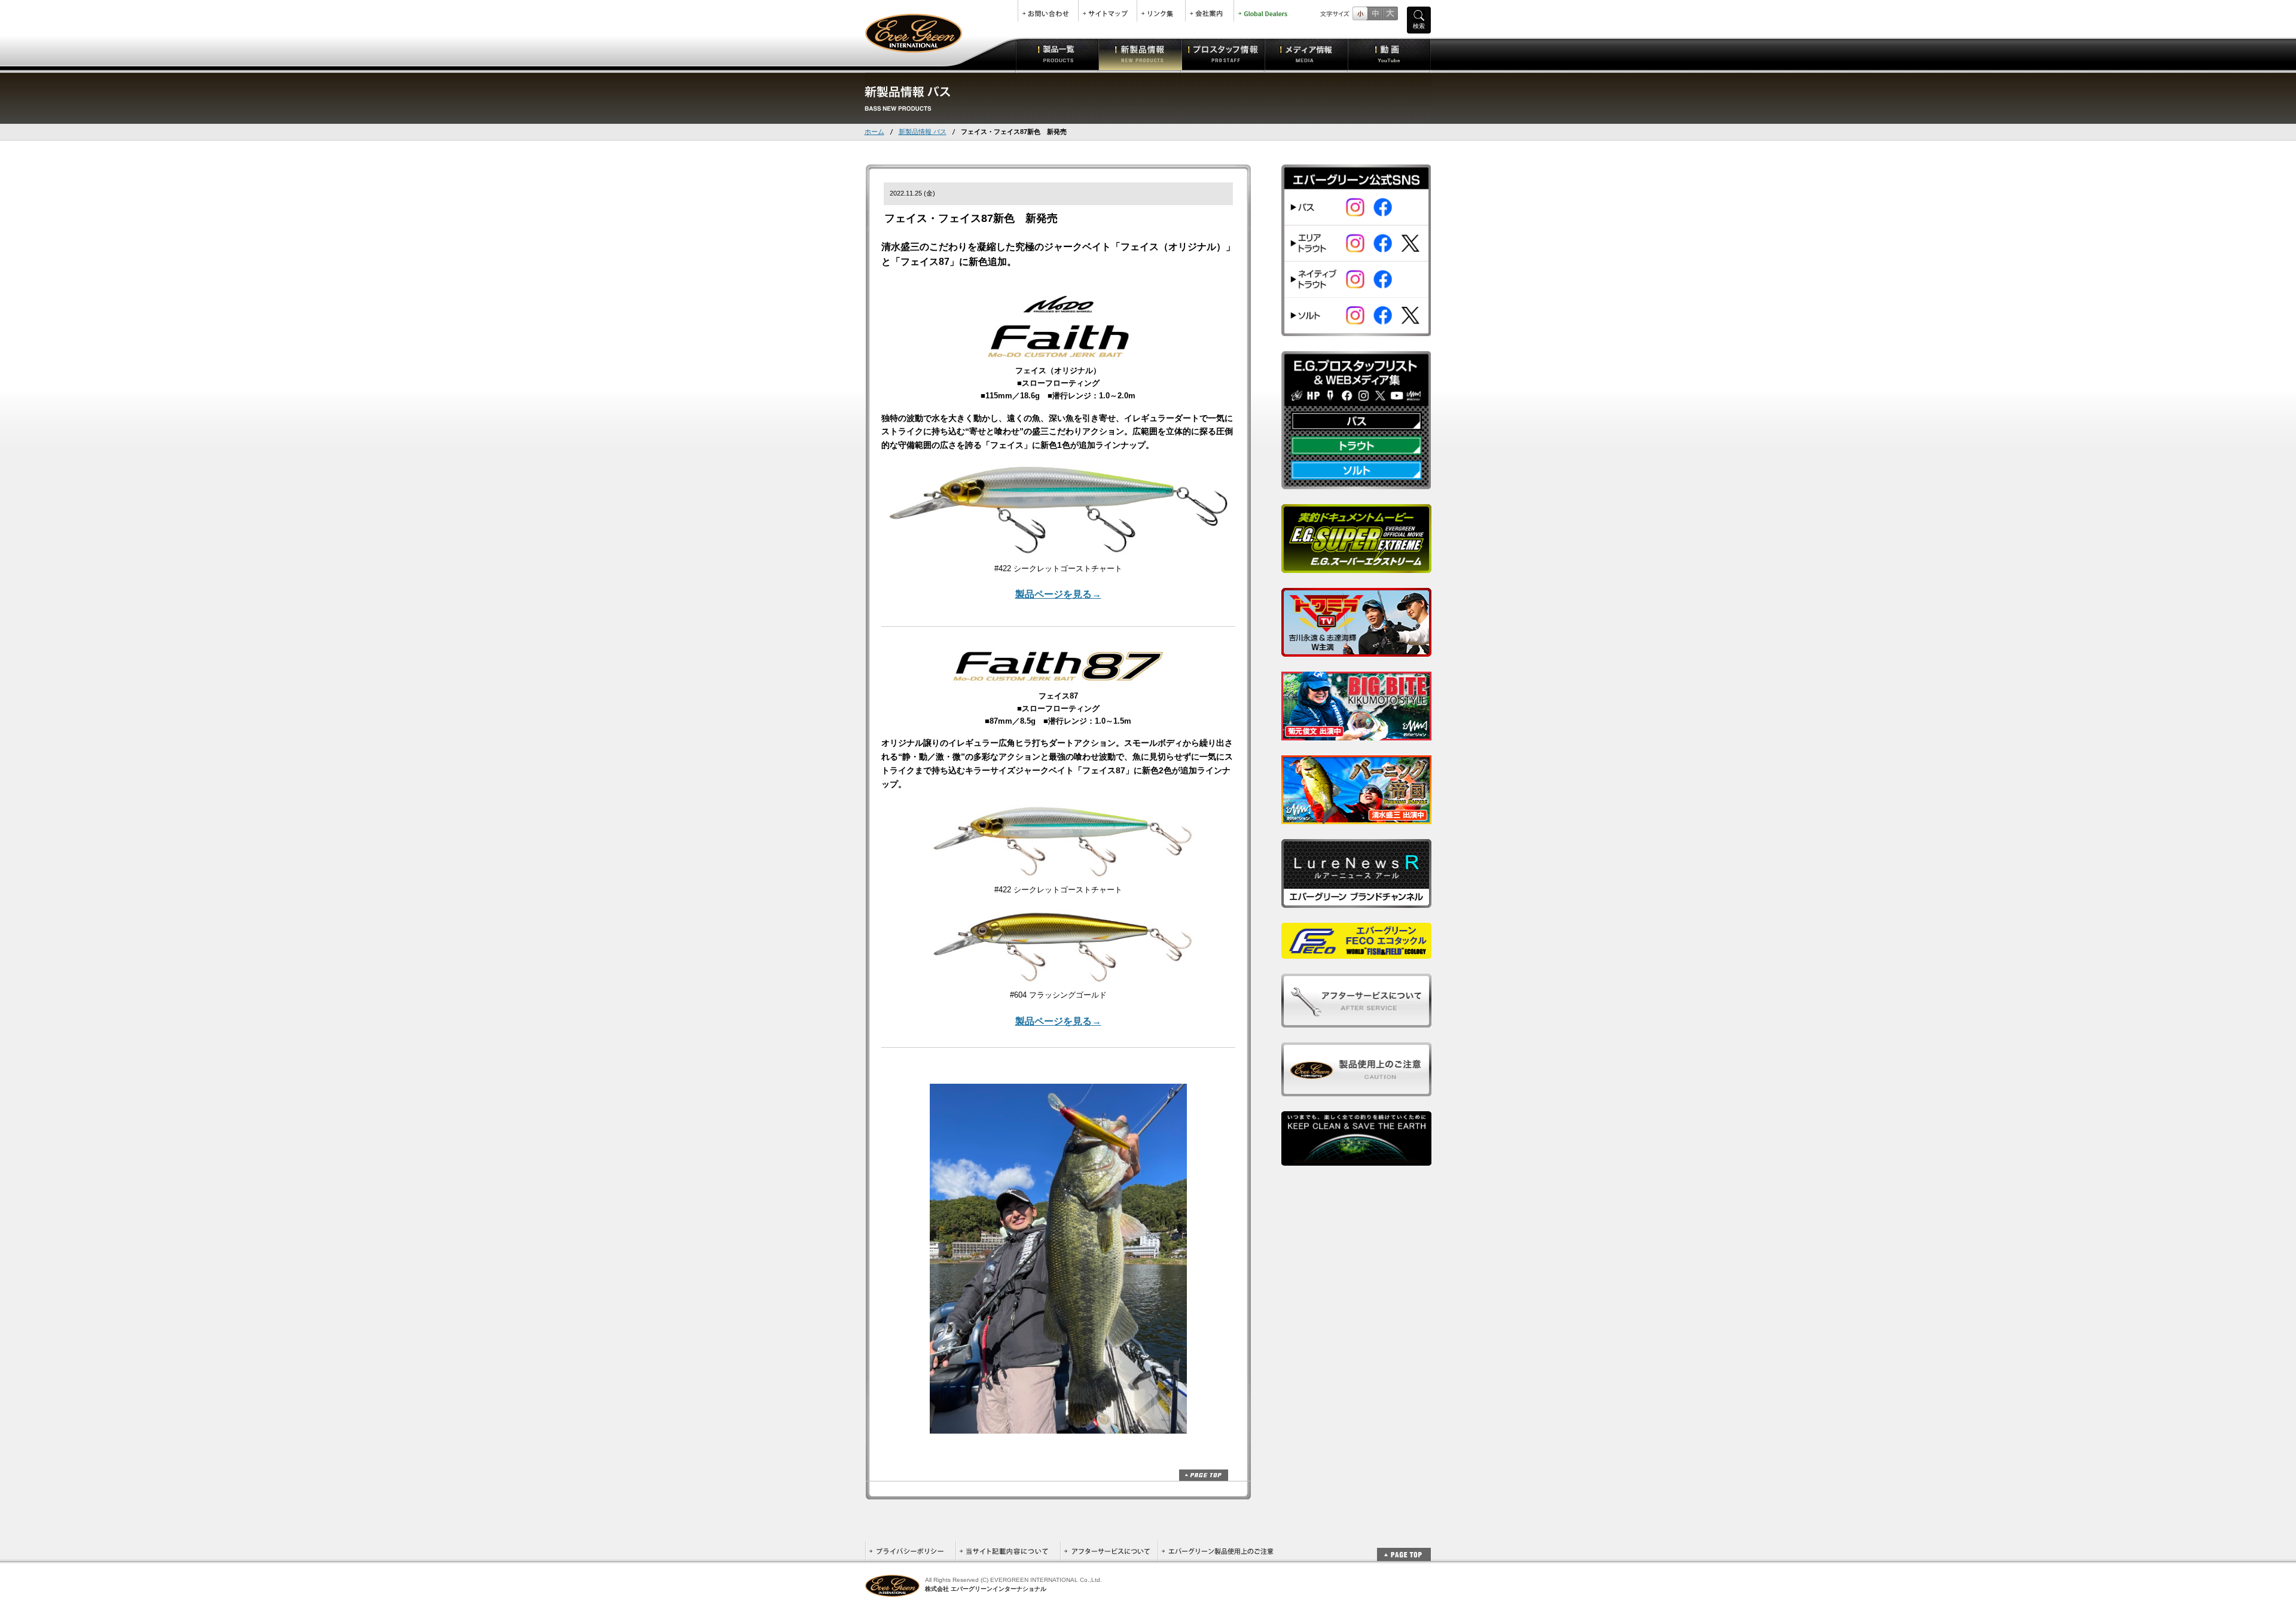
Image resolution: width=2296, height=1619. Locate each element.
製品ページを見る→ (1058, 594)
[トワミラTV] (1356, 650)
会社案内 (1210, 11)
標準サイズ (1360, 13)
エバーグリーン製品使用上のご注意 (1217, 1551)
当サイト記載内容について (1008, 1551)
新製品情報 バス (923, 132)
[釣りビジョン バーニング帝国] (1356, 817)
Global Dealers (1264, 11)
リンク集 (1161, 11)
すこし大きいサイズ (1375, 13)
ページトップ (1204, 1475)
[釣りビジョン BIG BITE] (1356, 734)
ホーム (874, 132)
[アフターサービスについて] (1356, 1021)
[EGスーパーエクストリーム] (1356, 566)
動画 (1389, 54)
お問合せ (1048, 11)
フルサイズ (1390, 13)
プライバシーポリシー (910, 1551)
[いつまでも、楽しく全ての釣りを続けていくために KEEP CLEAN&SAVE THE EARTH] (1356, 1159)
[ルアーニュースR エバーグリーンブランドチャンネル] (1356, 901)
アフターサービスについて (1109, 1551)
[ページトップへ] (1404, 1548)
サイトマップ (1108, 11)
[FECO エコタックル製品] (1356, 952)
